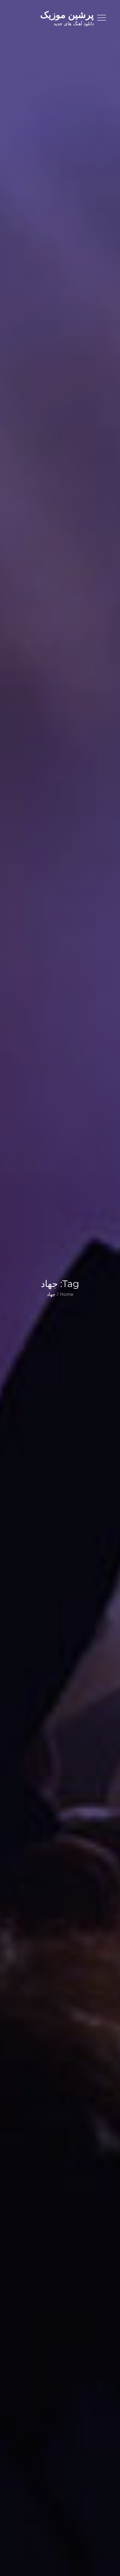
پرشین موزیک (67, 15)
